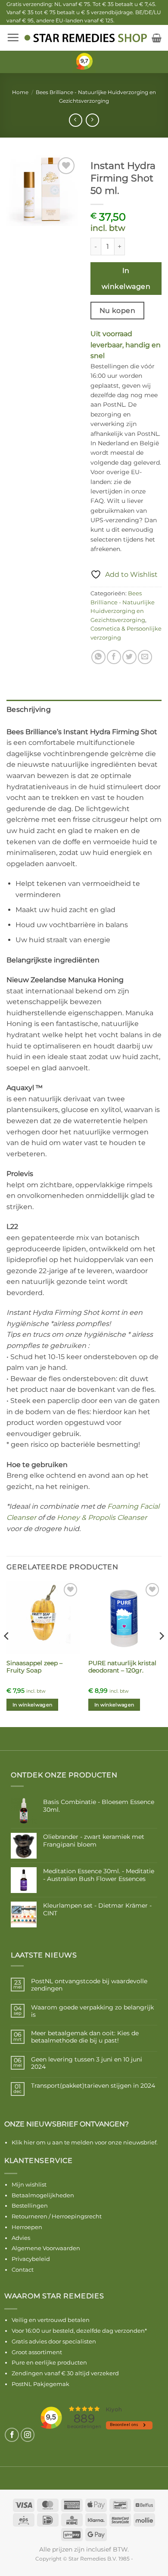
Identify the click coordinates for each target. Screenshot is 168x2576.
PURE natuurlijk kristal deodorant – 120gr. (122, 1667)
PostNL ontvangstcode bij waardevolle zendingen (89, 1985)
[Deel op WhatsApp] (98, 657)
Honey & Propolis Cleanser (102, 1518)
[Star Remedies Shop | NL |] (86, 38)
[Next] (161, 1653)
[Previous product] (92, 120)
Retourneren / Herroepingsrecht (57, 2216)
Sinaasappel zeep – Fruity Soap (34, 1667)
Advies (21, 2238)
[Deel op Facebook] (114, 657)
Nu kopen (118, 311)
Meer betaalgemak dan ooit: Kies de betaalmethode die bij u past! (85, 2037)
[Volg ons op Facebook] (12, 2435)
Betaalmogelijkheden (43, 2195)
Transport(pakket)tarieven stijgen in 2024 (93, 2086)
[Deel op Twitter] (129, 657)
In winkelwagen (126, 279)
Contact (23, 2270)
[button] (13, 37)
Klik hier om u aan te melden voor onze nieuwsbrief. (85, 2142)
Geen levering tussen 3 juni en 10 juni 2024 (87, 2063)
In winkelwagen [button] (33, 1705)
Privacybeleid (31, 2259)
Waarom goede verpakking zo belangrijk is (92, 2011)
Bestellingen (30, 2205)
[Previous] (7, 1653)
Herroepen (27, 2227)
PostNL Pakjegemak (40, 2384)
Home (20, 92)
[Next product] (76, 120)
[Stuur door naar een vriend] (145, 657)
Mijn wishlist (29, 2184)
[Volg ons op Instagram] (28, 2435)
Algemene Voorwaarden (46, 2248)
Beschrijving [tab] (29, 709)
